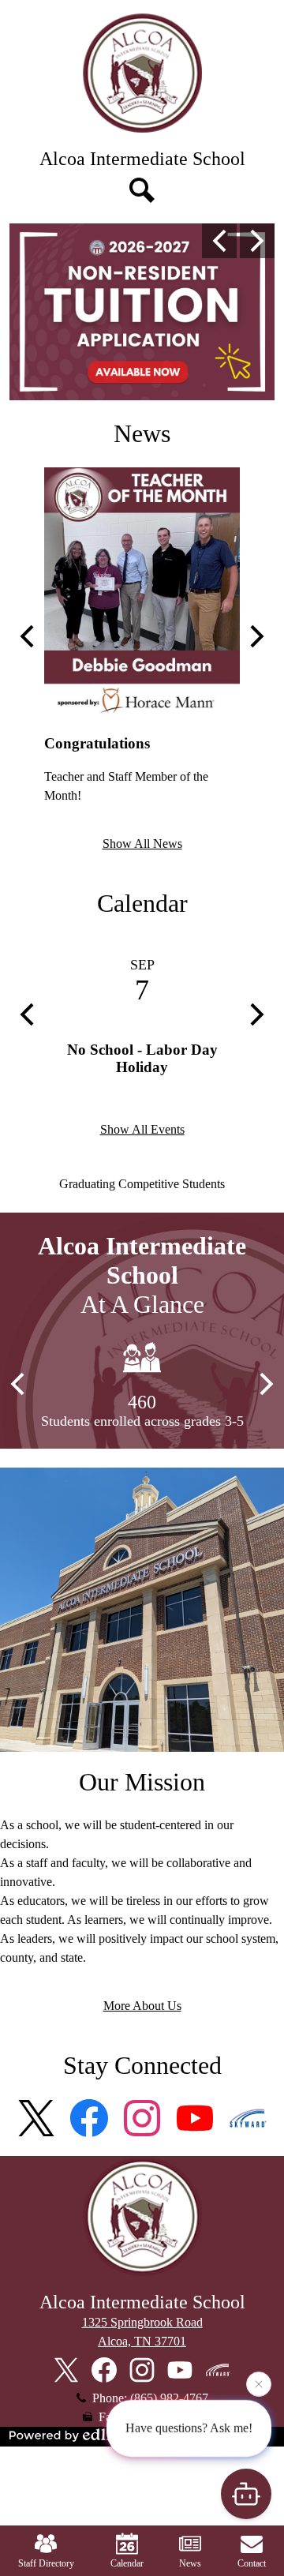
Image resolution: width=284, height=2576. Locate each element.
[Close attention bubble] (259, 2388)
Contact (252, 2563)
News (142, 433)
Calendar (142, 903)
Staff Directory (46, 2563)
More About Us (142, 2006)
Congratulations (97, 743)
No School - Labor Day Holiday (142, 1058)
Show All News (142, 844)
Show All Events (142, 1129)
